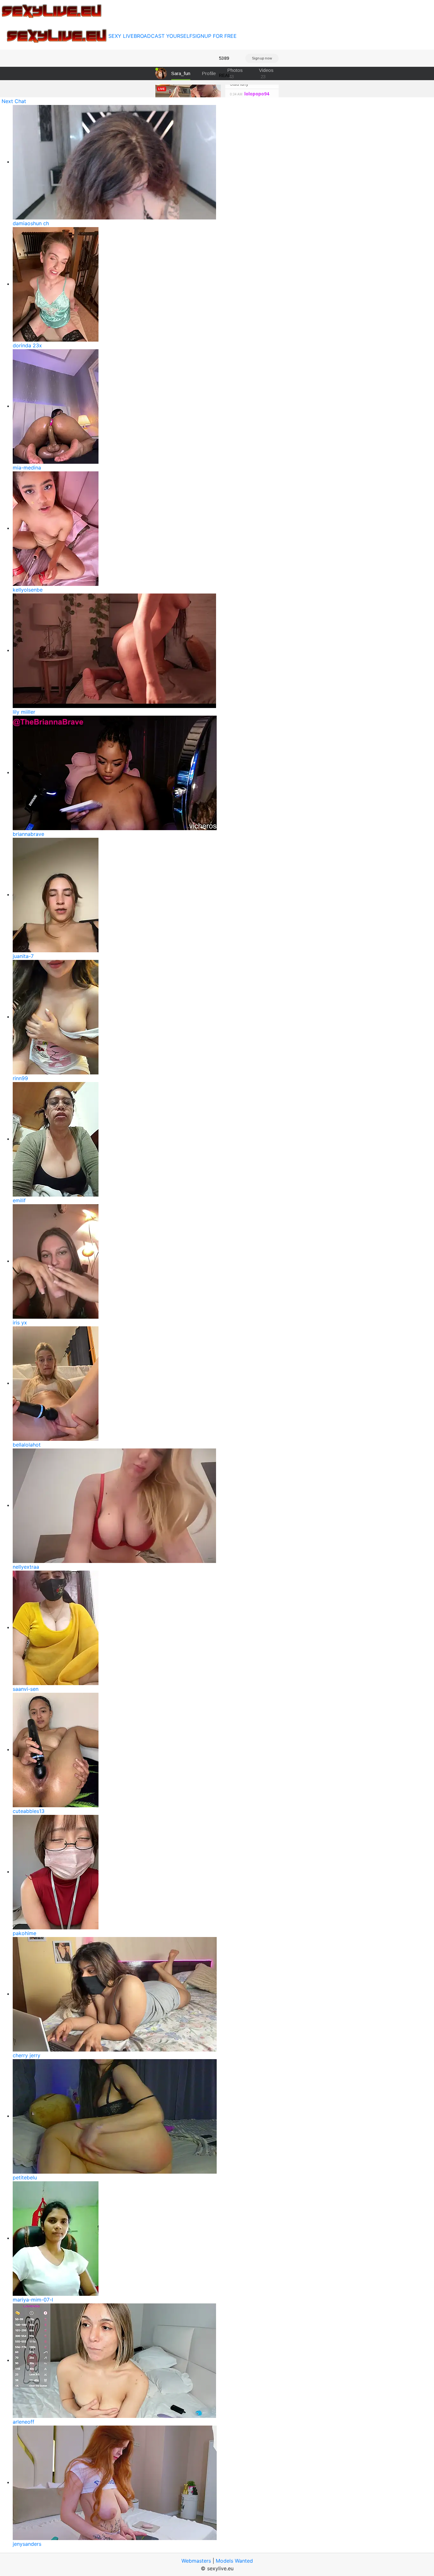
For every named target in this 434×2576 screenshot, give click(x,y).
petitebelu (25, 2177)
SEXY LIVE (121, 36)
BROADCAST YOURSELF (163, 36)
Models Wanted (234, 2561)
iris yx (20, 1323)
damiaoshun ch (31, 223)
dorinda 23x (27, 345)
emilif (19, 1200)
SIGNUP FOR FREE (214, 36)
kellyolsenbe (28, 590)
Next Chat (14, 101)
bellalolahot (27, 1445)
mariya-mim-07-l (33, 2300)
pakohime (24, 1933)
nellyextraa (26, 1567)
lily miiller (24, 712)
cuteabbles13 (29, 1811)
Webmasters (196, 2561)
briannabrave (28, 834)
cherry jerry (27, 2055)
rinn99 (20, 1078)
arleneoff (24, 2422)
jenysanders (27, 2544)
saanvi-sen (26, 1689)
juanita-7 (23, 956)
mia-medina (27, 468)
